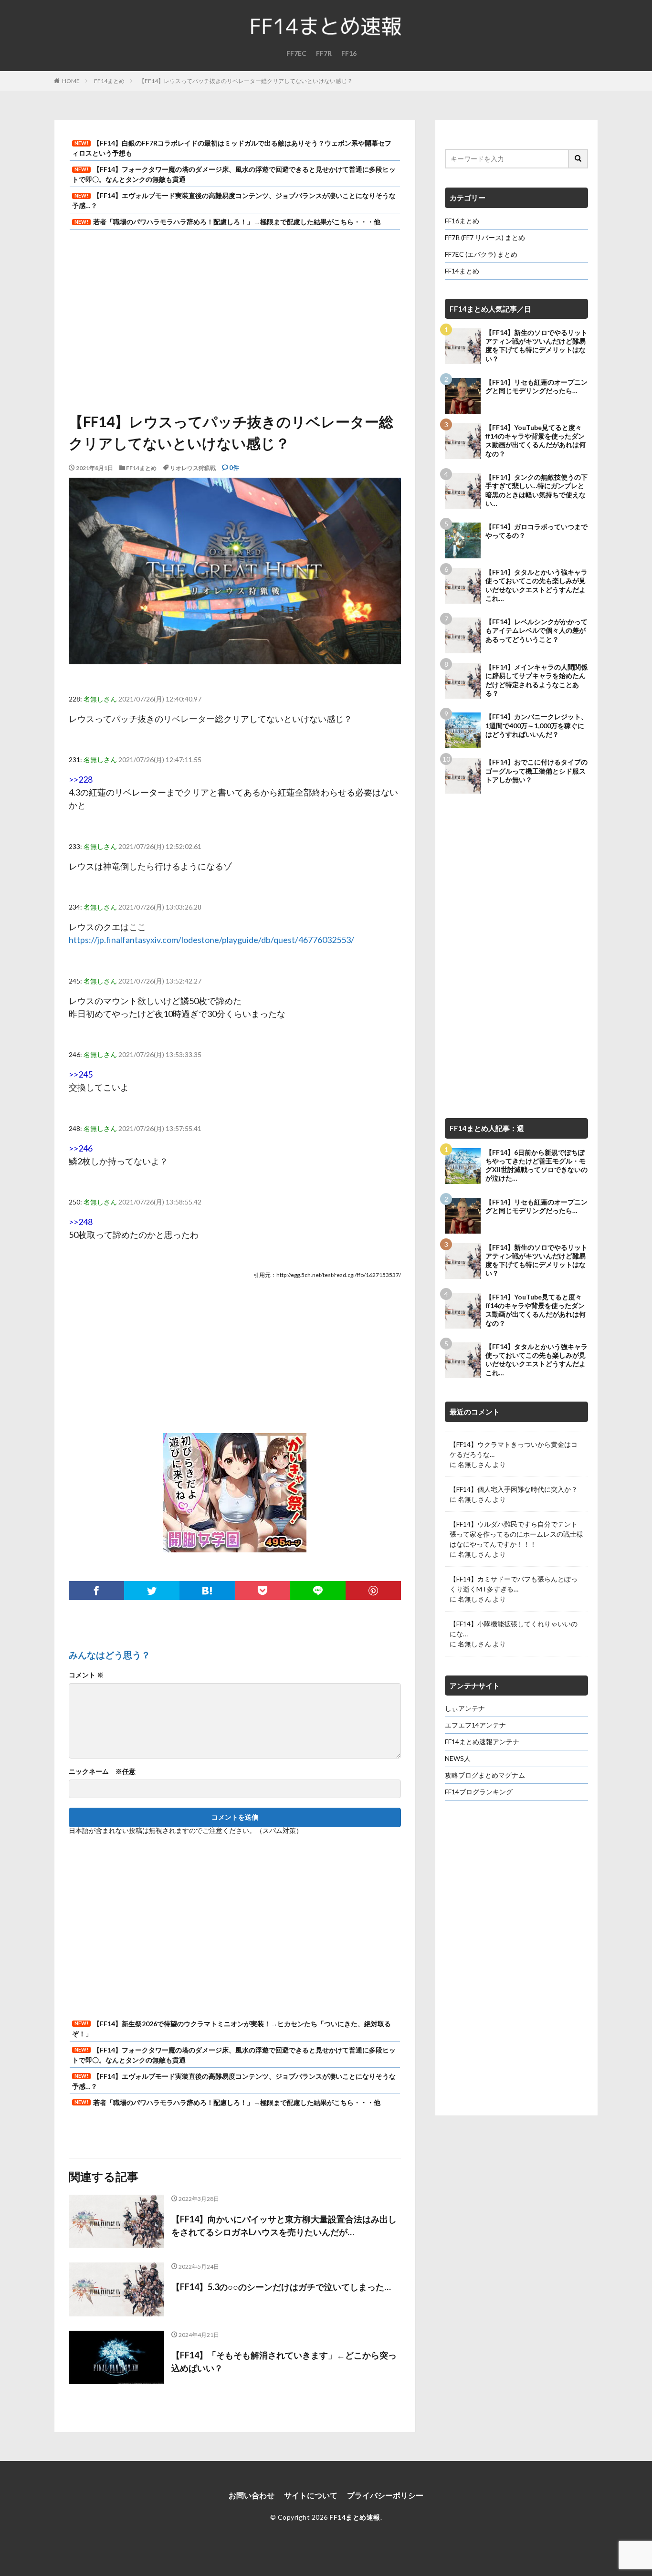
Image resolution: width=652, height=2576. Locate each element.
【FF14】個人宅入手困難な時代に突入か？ (514, 1489)
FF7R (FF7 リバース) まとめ (485, 237)
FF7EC (296, 53)
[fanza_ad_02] (235, 1545)
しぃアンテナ (465, 1708)
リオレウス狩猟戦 (193, 468)
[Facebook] (96, 1591)
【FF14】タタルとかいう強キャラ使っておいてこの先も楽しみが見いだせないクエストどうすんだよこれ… (536, 585)
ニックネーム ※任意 (102, 1771)
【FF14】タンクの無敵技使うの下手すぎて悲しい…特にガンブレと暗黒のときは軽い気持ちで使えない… (536, 490)
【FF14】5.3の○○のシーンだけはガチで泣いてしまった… (281, 2287)
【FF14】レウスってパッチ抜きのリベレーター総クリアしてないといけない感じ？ (246, 81)
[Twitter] (152, 1591)
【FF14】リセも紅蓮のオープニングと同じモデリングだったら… (536, 386)
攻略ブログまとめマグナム (485, 1775)
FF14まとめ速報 (355, 2517)
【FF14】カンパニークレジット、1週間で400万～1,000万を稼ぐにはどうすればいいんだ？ (536, 725)
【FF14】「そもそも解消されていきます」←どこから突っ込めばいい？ (284, 2361)
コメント (86, 1675)
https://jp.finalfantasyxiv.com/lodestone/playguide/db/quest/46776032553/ (211, 940)
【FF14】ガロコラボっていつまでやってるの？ (536, 531)
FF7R (324, 53)
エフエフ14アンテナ (475, 1725)
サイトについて (311, 2495)
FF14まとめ (109, 81)
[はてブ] (207, 1591)
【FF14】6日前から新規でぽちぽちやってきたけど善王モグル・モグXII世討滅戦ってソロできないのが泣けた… (536, 1165)
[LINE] (318, 1591)
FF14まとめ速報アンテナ (482, 1742)
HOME (71, 81)
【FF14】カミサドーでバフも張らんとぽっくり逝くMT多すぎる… (514, 1584)
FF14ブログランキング (479, 1792)
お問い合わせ (252, 2495)
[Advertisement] (235, 315)
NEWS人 (458, 1758)
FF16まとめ (462, 221)
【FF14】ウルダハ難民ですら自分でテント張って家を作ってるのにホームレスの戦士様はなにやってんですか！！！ (516, 1534)
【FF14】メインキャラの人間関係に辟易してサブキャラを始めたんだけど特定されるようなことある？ (536, 680)
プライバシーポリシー (385, 2495)
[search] (578, 159)
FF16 (349, 53)
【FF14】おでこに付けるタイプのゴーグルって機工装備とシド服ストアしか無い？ (536, 770)
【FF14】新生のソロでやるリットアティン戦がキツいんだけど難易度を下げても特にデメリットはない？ (536, 346)
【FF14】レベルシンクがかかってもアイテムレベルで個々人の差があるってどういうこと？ (536, 630)
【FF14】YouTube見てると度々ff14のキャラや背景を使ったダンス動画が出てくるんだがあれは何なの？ (536, 440)
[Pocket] (263, 1591)
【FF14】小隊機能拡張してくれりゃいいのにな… (514, 1629)
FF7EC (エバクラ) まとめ (481, 254)
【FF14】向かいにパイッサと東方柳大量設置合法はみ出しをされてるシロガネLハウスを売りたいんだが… (284, 2225)
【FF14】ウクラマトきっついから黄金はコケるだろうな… (514, 1449)
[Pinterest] (373, 1591)
